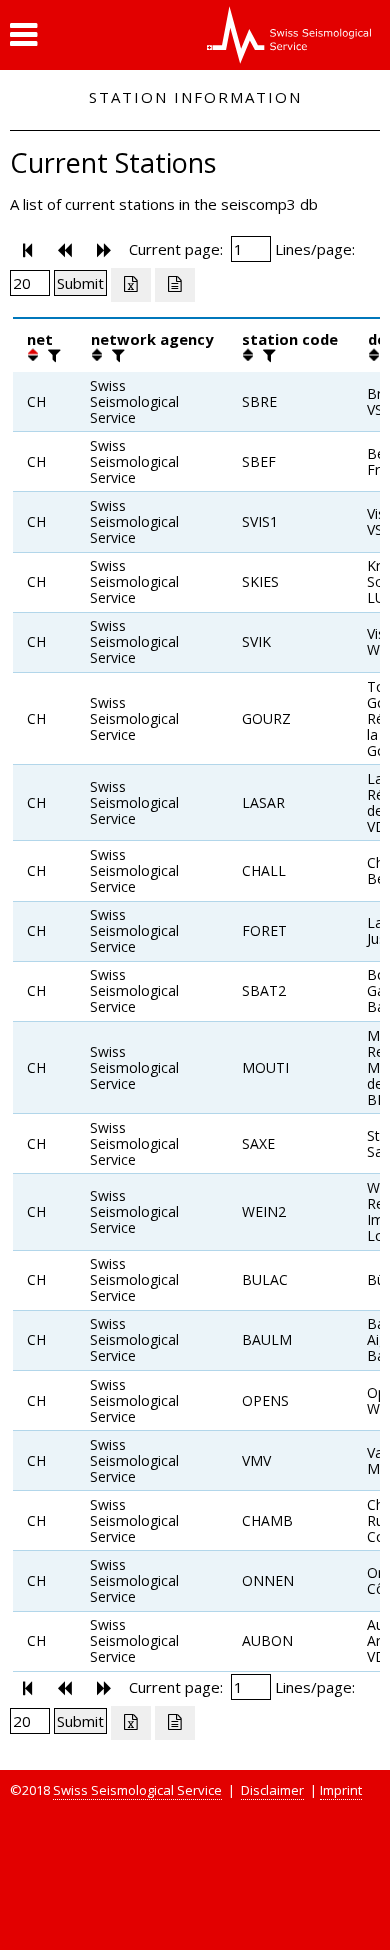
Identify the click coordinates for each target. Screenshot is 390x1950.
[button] (23, 35)
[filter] (52, 355)
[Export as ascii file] (175, 285)
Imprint (341, 1790)
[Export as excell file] (131, 285)
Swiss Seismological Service (137, 1790)
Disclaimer (272, 1790)
